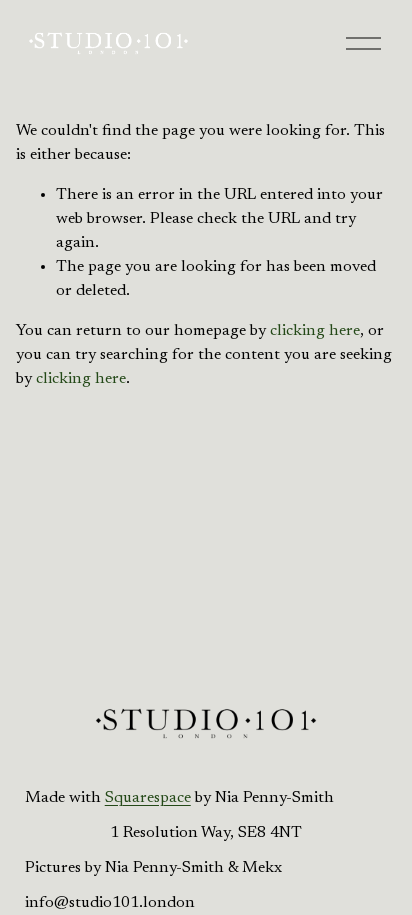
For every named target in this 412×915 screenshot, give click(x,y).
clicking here (315, 331)
